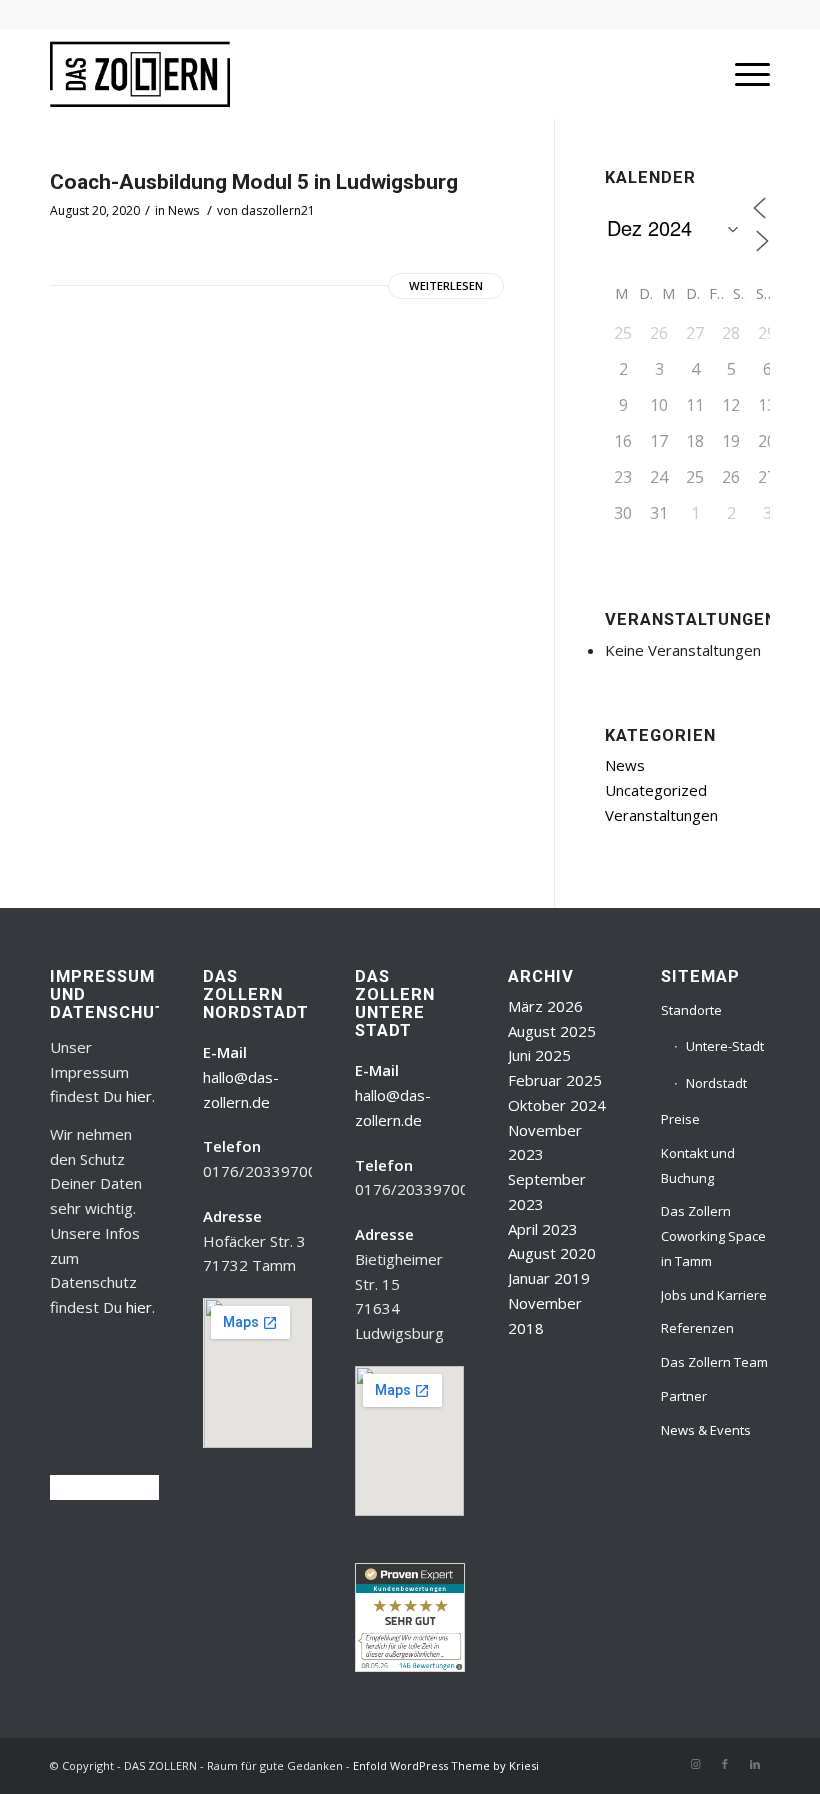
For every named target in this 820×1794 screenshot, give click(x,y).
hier (139, 1096)
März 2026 (545, 1006)
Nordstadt (716, 1083)
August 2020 (552, 1253)
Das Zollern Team (714, 1362)
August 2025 (552, 1031)
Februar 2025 (555, 1080)
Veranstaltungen (661, 815)
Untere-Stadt (725, 1046)
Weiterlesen (446, 285)
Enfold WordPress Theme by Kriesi (446, 1765)
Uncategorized (656, 790)
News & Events (706, 1430)
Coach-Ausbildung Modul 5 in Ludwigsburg (254, 182)
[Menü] (742, 74)
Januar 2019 (549, 1278)
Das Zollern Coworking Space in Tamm (713, 1236)
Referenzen (697, 1328)
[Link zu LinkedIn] (755, 1764)
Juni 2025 (539, 1055)
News (183, 210)
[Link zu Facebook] (725, 1764)
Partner (684, 1396)
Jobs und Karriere (714, 1295)
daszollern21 (278, 210)
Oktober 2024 (557, 1105)
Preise (680, 1119)
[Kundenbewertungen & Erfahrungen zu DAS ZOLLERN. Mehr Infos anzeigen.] (409, 1666)
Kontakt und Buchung (698, 1165)
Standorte (691, 1010)
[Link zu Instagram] (695, 1764)
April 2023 (543, 1229)
